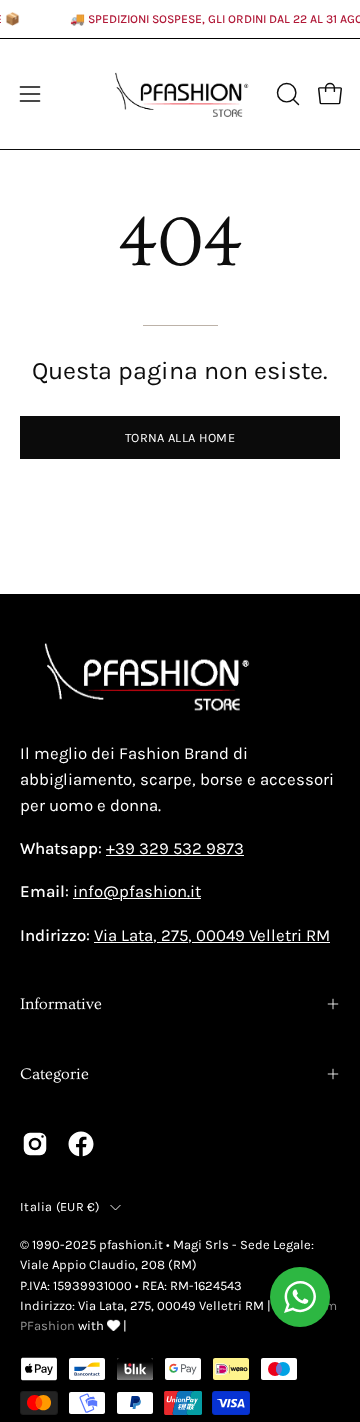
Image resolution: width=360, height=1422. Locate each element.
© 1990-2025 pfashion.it (91, 1244)
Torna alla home (180, 437)
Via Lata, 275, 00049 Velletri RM (212, 935)
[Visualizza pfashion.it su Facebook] (81, 1144)
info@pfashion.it (137, 891)
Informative (61, 1004)
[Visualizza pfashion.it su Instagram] (35, 1144)
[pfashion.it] (180, 94)
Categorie (54, 1074)
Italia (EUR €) (60, 1206)
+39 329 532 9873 (175, 848)
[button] (286, 94)
